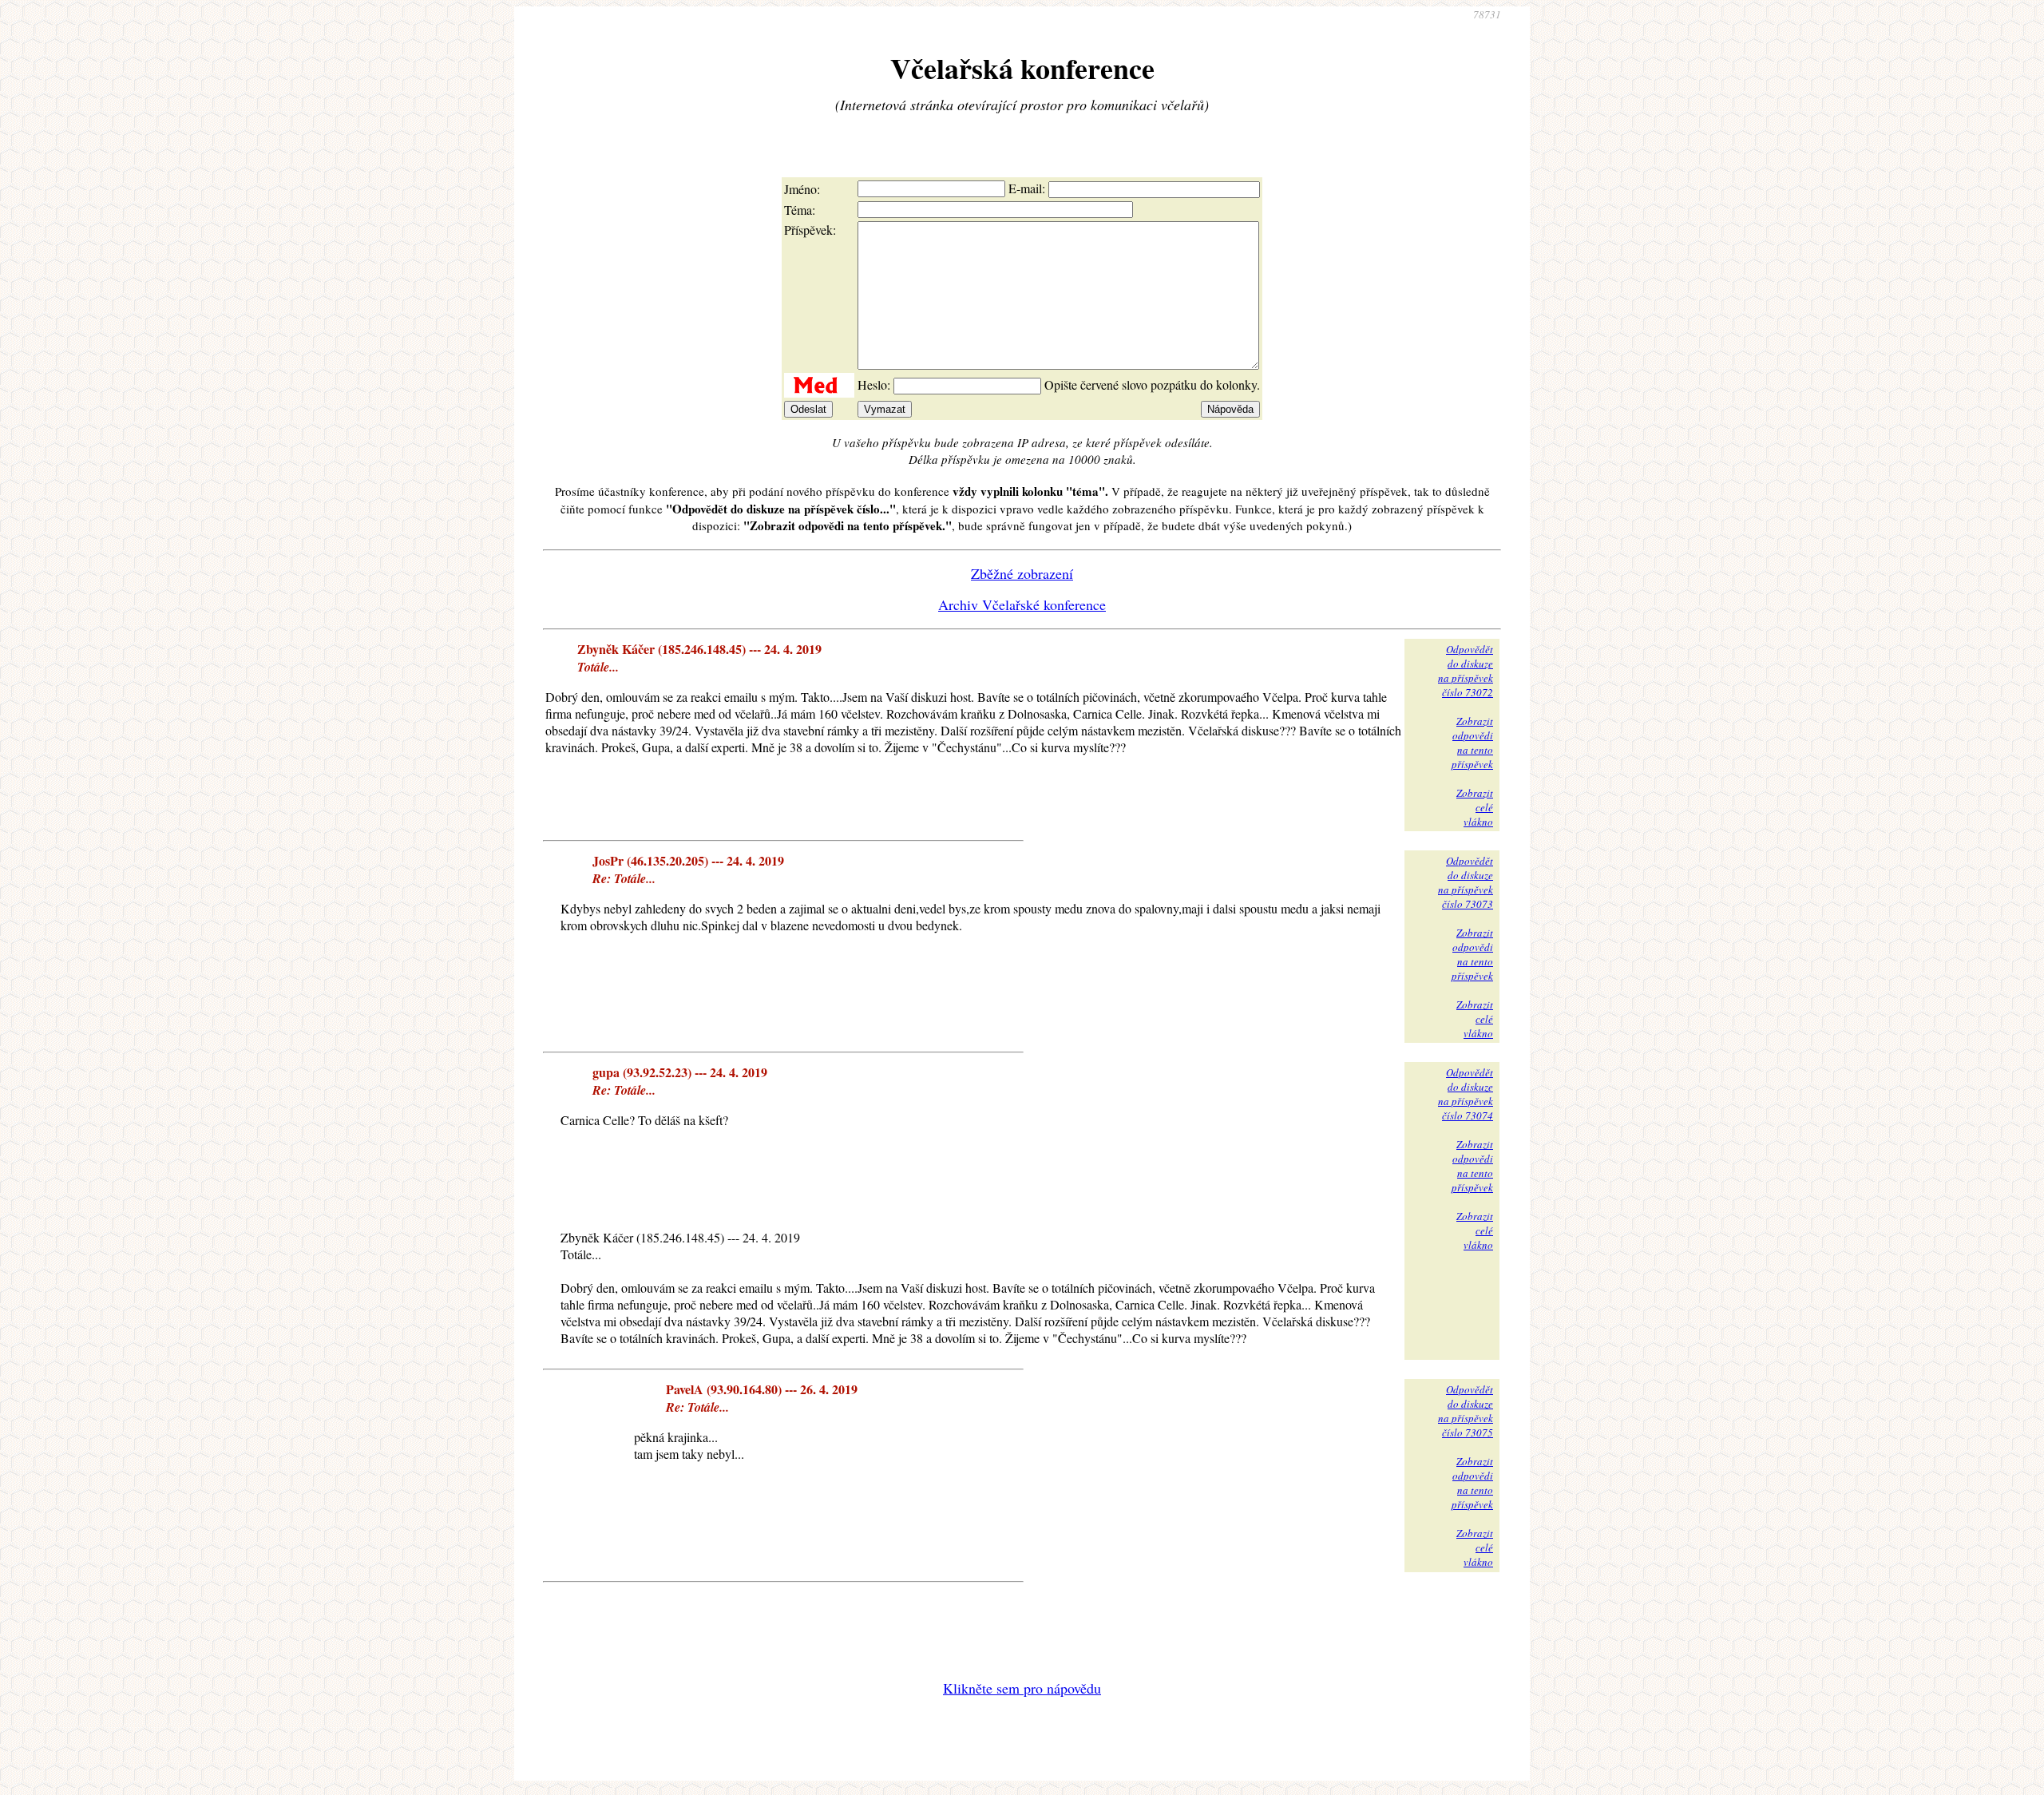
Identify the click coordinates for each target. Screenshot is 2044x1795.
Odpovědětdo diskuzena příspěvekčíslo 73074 (1466, 1094)
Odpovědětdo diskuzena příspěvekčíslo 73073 (1466, 882)
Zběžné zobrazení (1022, 573)
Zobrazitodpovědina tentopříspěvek (1472, 743)
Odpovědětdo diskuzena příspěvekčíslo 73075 (1466, 1411)
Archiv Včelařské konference (1022, 604)
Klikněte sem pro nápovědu (1022, 1688)
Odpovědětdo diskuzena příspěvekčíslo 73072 (1466, 671)
